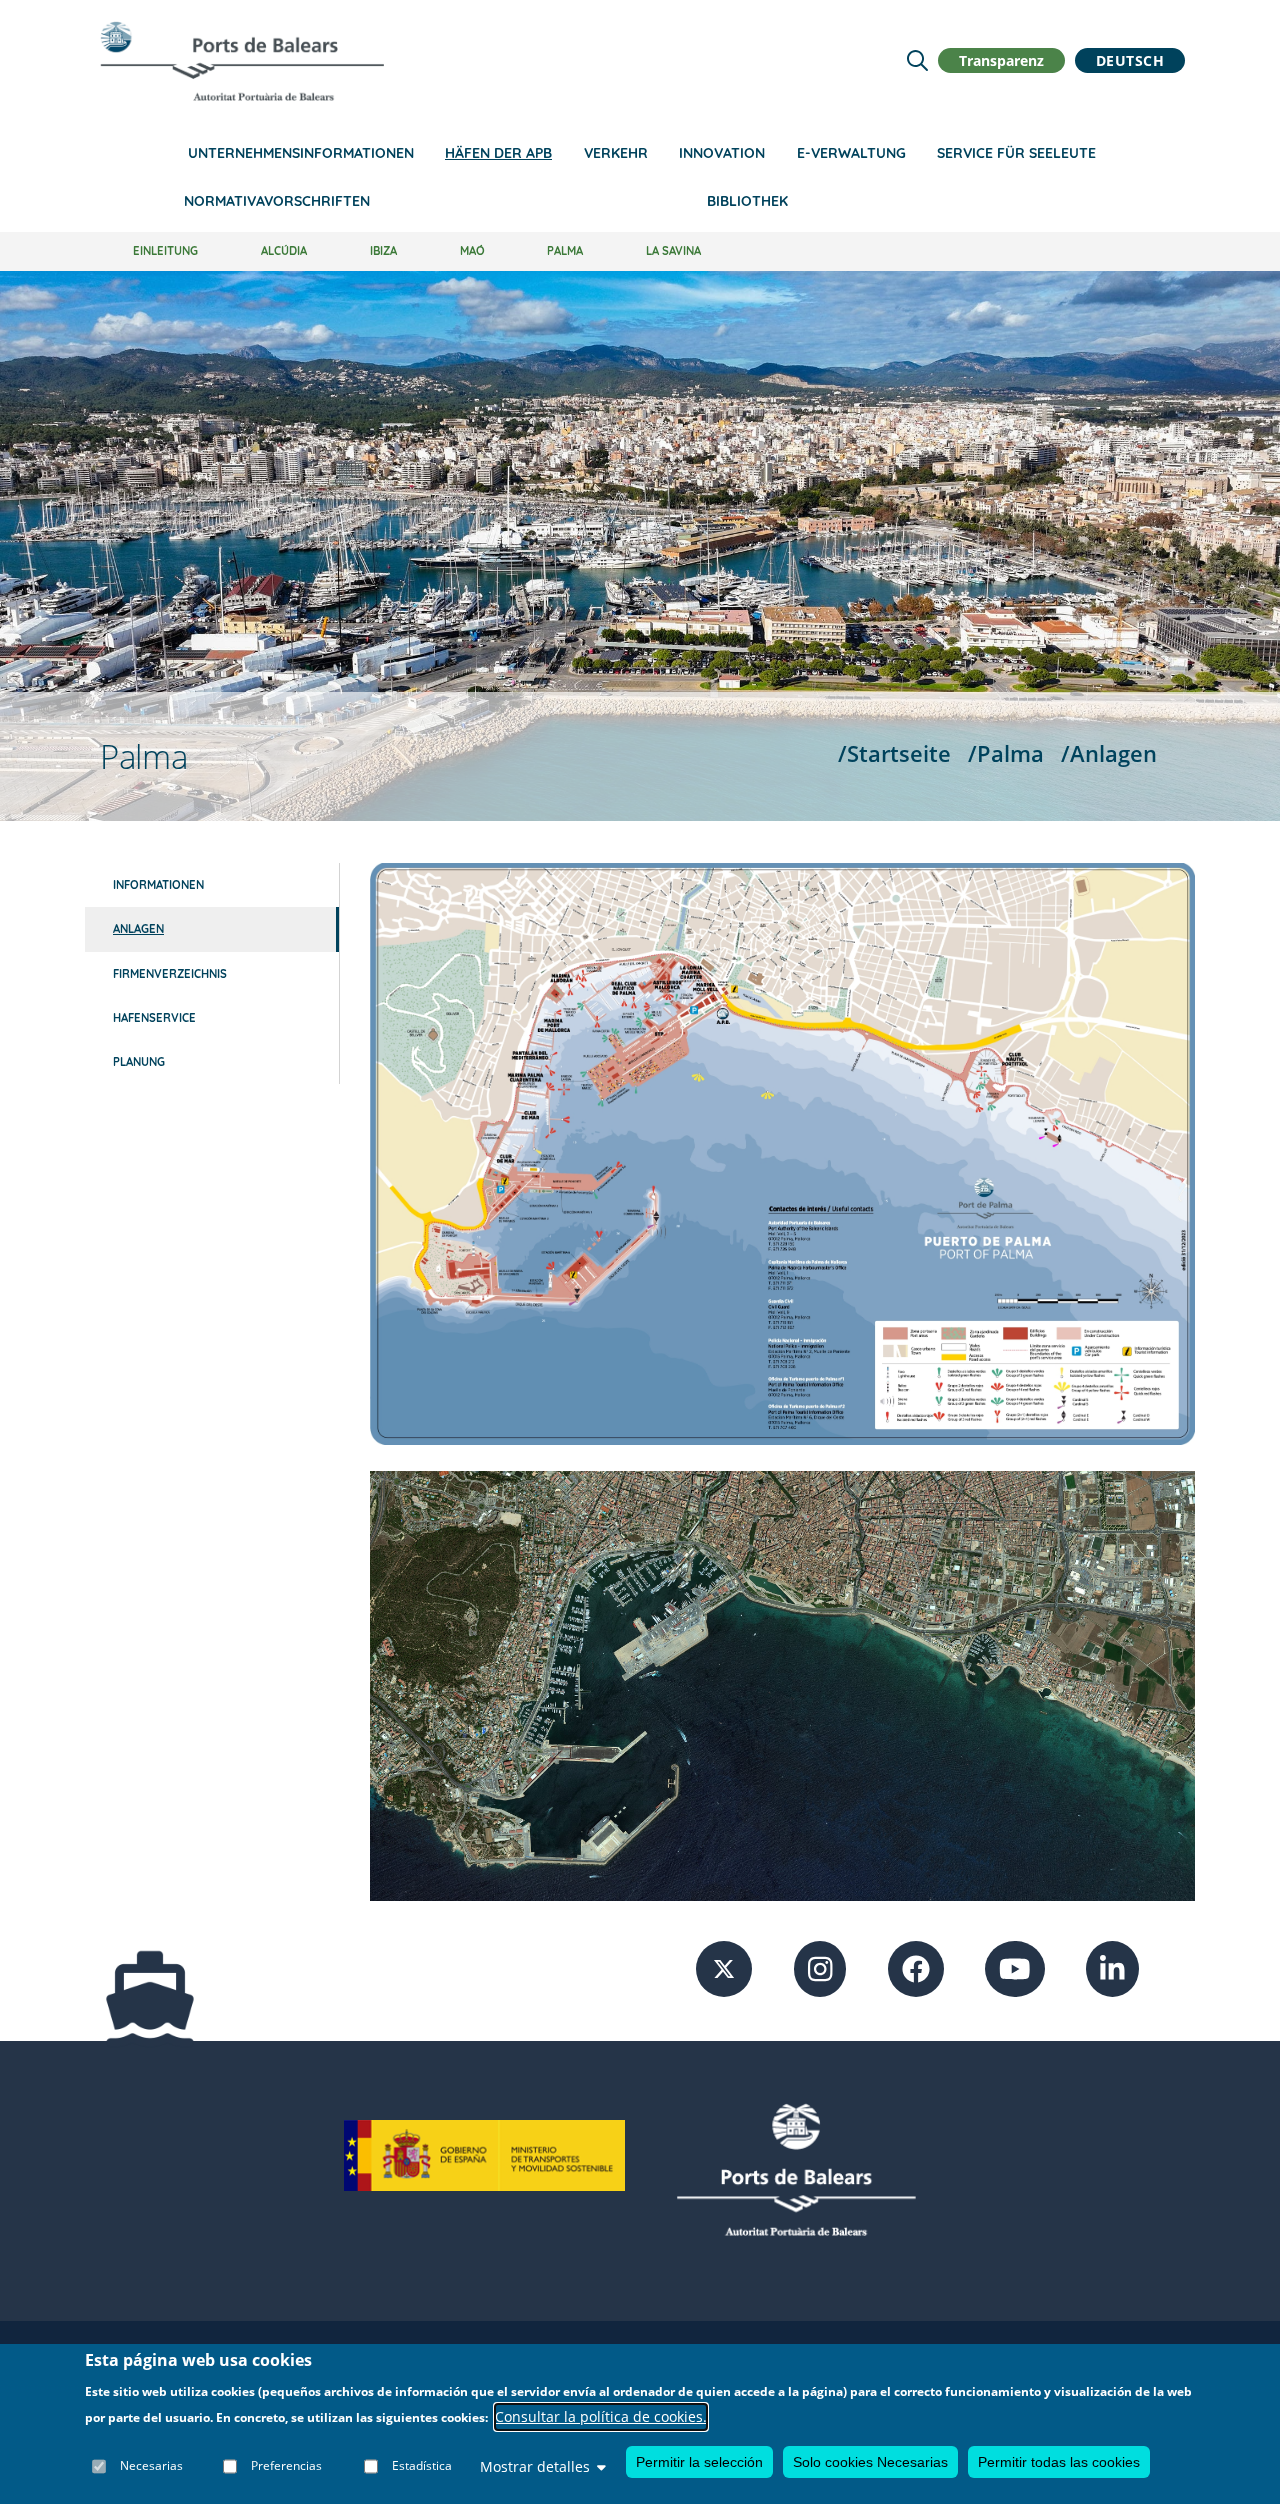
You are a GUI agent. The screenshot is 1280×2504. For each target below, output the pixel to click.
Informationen (158, 885)
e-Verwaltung (851, 153)
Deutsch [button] (1130, 60)
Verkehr (616, 153)
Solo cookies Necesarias (870, 2462)
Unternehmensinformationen (301, 153)
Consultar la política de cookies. (601, 2417)
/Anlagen (1109, 753)
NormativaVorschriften (277, 201)
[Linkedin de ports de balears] (1112, 1967)
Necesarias (151, 2466)
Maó (472, 251)
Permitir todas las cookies (1059, 2462)
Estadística (422, 2466)
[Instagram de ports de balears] (820, 1967)
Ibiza (383, 251)
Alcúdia (284, 251)
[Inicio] (242, 61)
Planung (139, 1062)
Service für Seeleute (1016, 153)
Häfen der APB (498, 153)
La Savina (673, 251)
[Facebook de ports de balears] (916, 1967)
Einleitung (165, 251)
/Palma (1006, 753)
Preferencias (286, 2466)
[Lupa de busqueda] (917, 60)
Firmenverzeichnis (170, 974)
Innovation (722, 153)
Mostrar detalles (535, 2466)
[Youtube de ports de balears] (1015, 1967)
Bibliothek (747, 201)
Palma (565, 251)
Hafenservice (154, 1018)
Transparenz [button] (1001, 60)
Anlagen (138, 929)
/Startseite (894, 753)
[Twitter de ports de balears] (724, 1967)
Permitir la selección (699, 2462)
